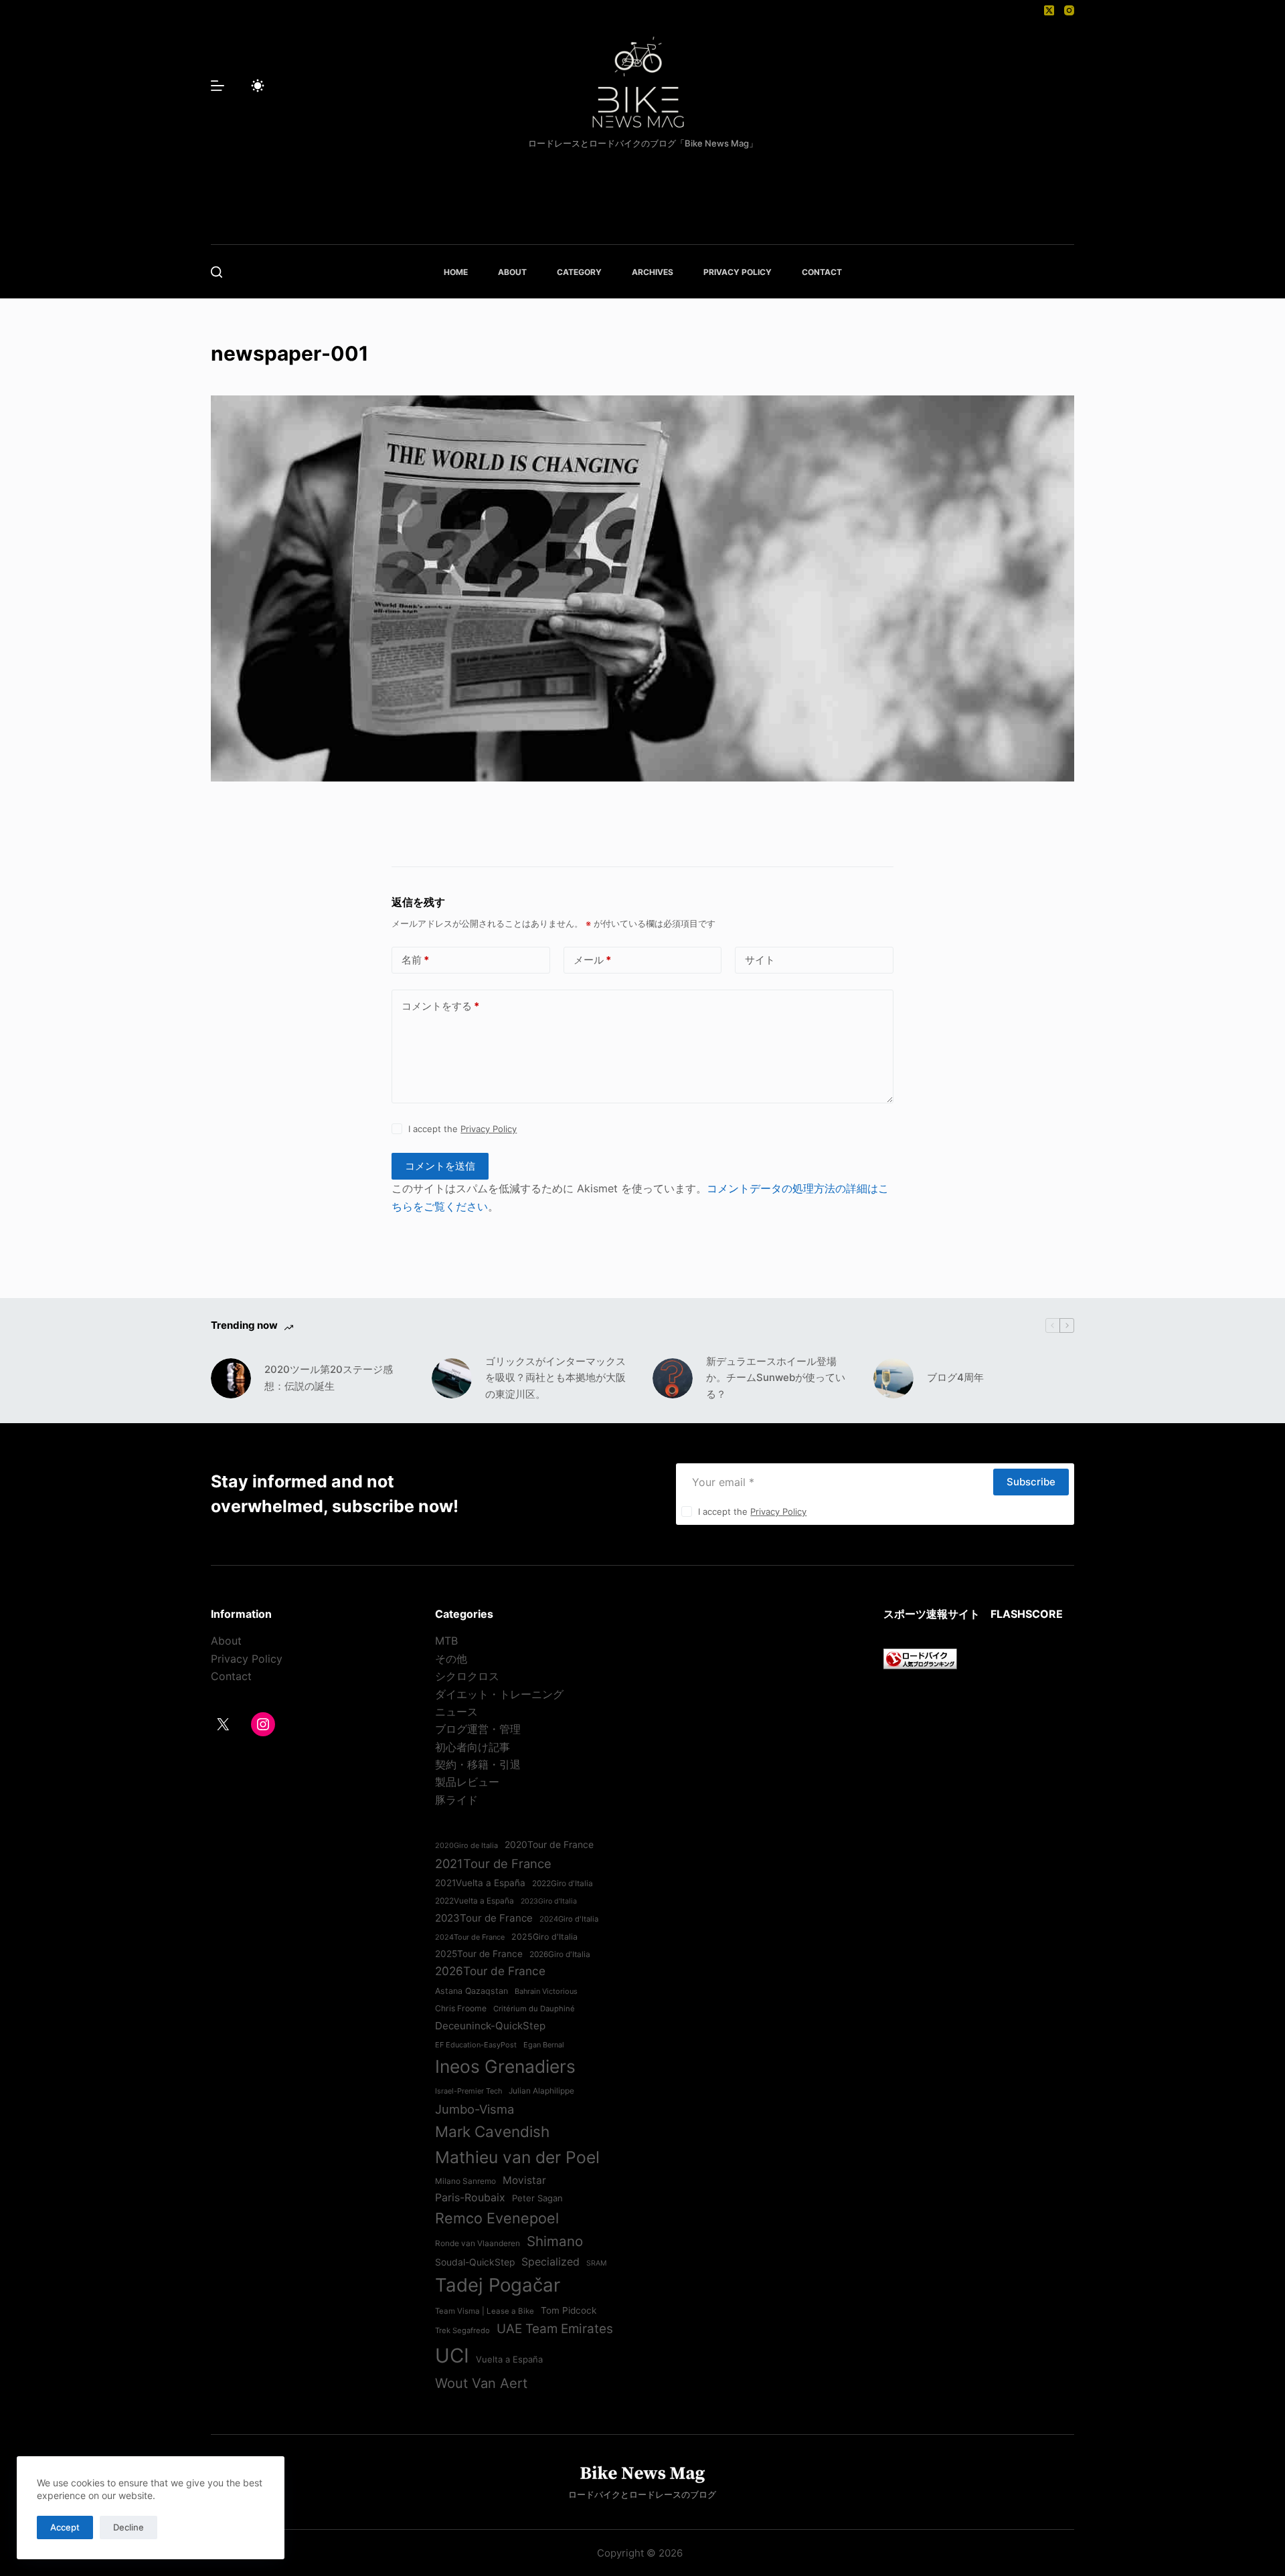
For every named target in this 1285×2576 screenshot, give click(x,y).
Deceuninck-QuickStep (490, 2026)
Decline (128, 2527)
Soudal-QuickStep (475, 2262)
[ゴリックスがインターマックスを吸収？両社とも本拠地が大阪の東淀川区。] (452, 1378)
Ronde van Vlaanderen (478, 2243)
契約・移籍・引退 (478, 1764)
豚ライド (456, 1800)
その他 (451, 1659)
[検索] (217, 272)
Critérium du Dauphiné (534, 2009)
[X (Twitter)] (1049, 10)
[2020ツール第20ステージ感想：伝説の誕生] (231, 1378)
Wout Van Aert (481, 2383)
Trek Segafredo (462, 2330)
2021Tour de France (493, 1863)
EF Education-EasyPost (476, 2045)
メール (592, 960)
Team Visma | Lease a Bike (485, 2311)
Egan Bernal (544, 2045)
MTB (446, 1641)
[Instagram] (1069, 10)
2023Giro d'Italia (549, 1901)
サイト (760, 960)
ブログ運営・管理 (478, 1729)
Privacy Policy (489, 1129)
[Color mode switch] (258, 86)
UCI (452, 2356)
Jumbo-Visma (475, 2109)
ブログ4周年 (955, 1377)
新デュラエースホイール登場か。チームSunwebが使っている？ (776, 1378)
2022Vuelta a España (475, 1901)
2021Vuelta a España (480, 1883)
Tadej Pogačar (498, 2285)
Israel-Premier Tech (468, 2091)
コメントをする (440, 1006)
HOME (456, 272)
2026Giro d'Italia (560, 1954)
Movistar (524, 2180)
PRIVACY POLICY (738, 272)
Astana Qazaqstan (472, 1991)
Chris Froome (461, 2008)
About (226, 1641)
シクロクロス (467, 1676)
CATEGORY (579, 272)
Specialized (550, 2262)
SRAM (596, 2263)
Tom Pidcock (569, 2310)
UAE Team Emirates (555, 2329)
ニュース (456, 1712)
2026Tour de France (490, 1971)
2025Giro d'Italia (544, 1937)
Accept (65, 2527)
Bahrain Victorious (546, 1991)
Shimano (555, 2241)
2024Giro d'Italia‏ (569, 1919)
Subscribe (1031, 1482)
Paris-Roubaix (470, 2197)
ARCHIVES (653, 272)
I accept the (462, 1129)
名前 (415, 960)
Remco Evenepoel (497, 2218)
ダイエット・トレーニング (499, 1694)
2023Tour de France (484, 1918)
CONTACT (822, 272)
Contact (231, 1676)
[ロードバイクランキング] (920, 1658)
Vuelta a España (509, 2359)
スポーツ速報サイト (932, 1614)
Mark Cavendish (492, 2131)
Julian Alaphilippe (541, 2091)
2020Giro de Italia (466, 1845)
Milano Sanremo (465, 2181)
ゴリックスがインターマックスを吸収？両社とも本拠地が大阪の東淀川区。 (555, 1378)
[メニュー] (218, 86)
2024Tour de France (470, 1937)
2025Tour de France (479, 1954)
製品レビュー (467, 1782)
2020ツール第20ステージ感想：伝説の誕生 (329, 1378)
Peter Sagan (537, 2198)
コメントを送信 (440, 1166)
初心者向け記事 (473, 1747)
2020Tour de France (549, 1845)
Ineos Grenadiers (505, 2066)
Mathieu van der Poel (517, 2157)
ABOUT (512, 272)
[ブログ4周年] (893, 1378)
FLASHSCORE (1027, 1614)
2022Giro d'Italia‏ (563, 1883)
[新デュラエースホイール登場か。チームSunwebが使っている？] (673, 1378)
